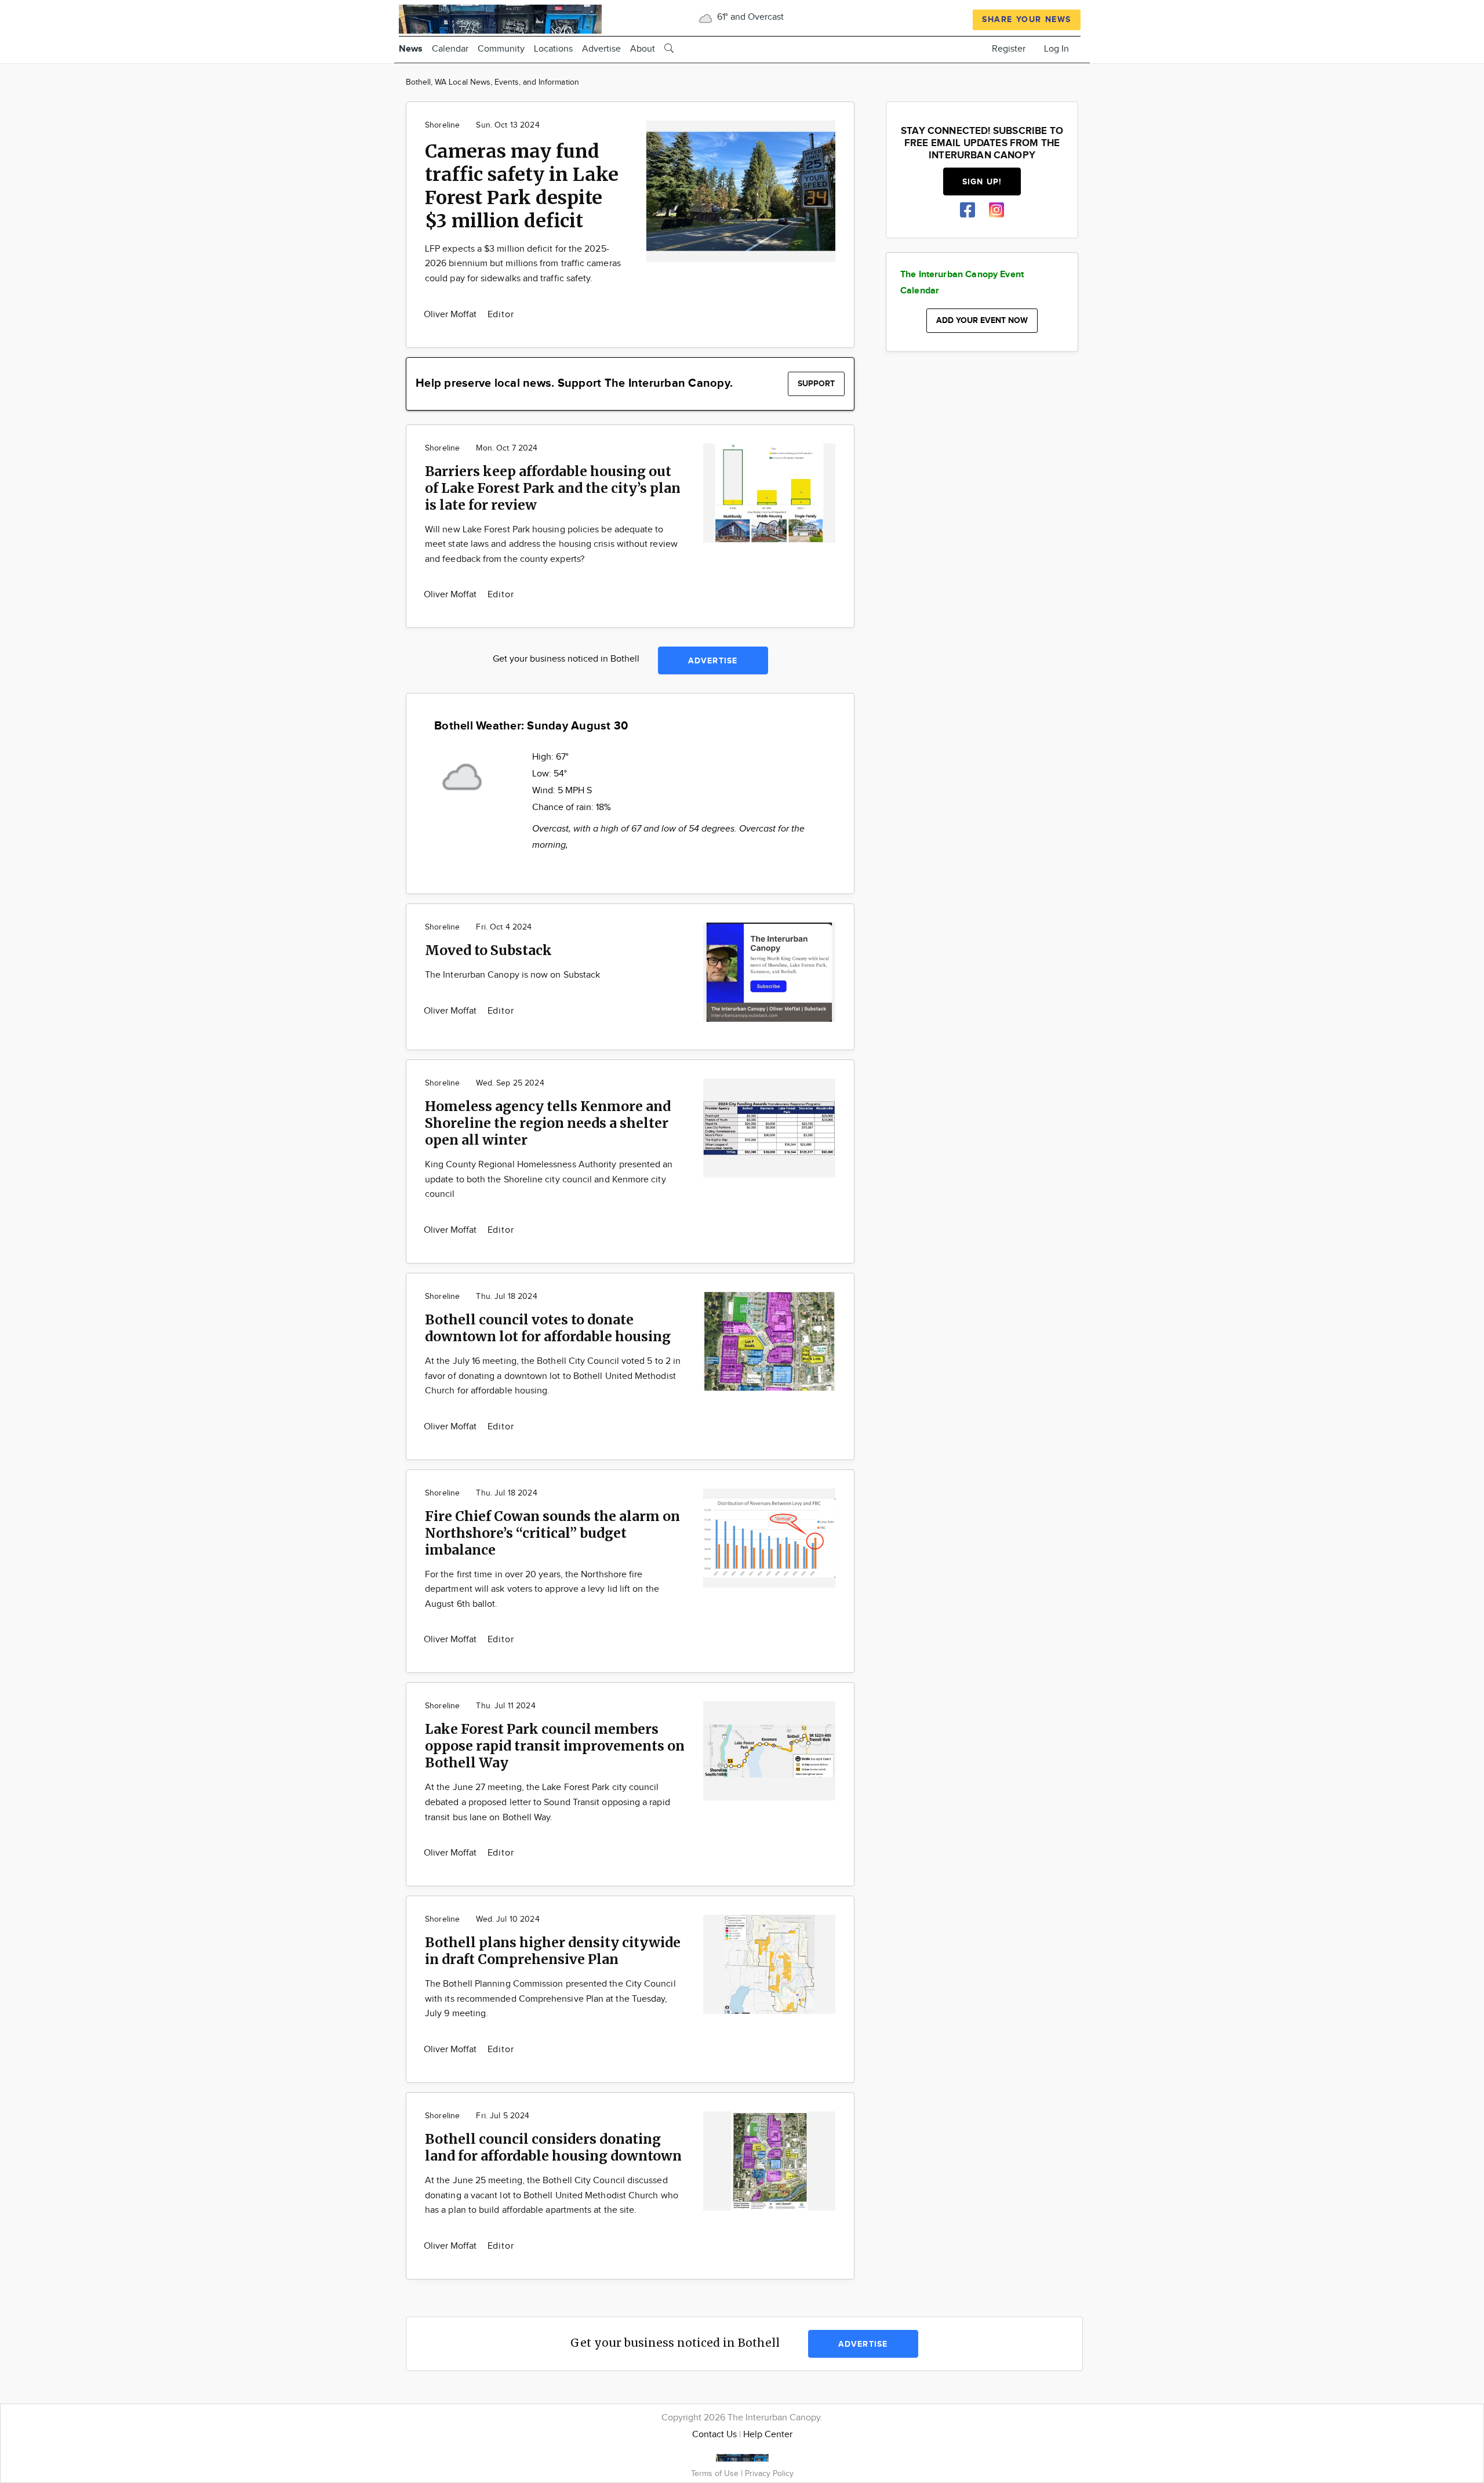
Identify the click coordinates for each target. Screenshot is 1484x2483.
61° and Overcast (749, 17)
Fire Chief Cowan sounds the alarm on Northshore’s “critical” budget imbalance (552, 1533)
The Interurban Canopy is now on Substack (512, 975)
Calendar (450, 49)
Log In (1056, 49)
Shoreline (442, 125)
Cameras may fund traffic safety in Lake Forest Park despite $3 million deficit (522, 186)
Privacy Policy (769, 2473)
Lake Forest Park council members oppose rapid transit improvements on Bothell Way (555, 1746)
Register (1009, 49)
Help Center (768, 2435)
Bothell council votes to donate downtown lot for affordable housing (548, 1328)
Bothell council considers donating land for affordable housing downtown (553, 2147)
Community (501, 49)
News (411, 49)
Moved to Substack (488, 950)
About (643, 49)
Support (816, 384)
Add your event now (982, 320)
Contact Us (714, 2435)
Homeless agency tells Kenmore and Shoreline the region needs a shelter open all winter (548, 1123)
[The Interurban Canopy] (500, 18)
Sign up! (982, 182)
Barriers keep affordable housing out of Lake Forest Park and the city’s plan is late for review (553, 488)
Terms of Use (716, 2473)
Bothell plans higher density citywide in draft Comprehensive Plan (553, 1951)
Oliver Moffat (452, 315)
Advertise (601, 49)
